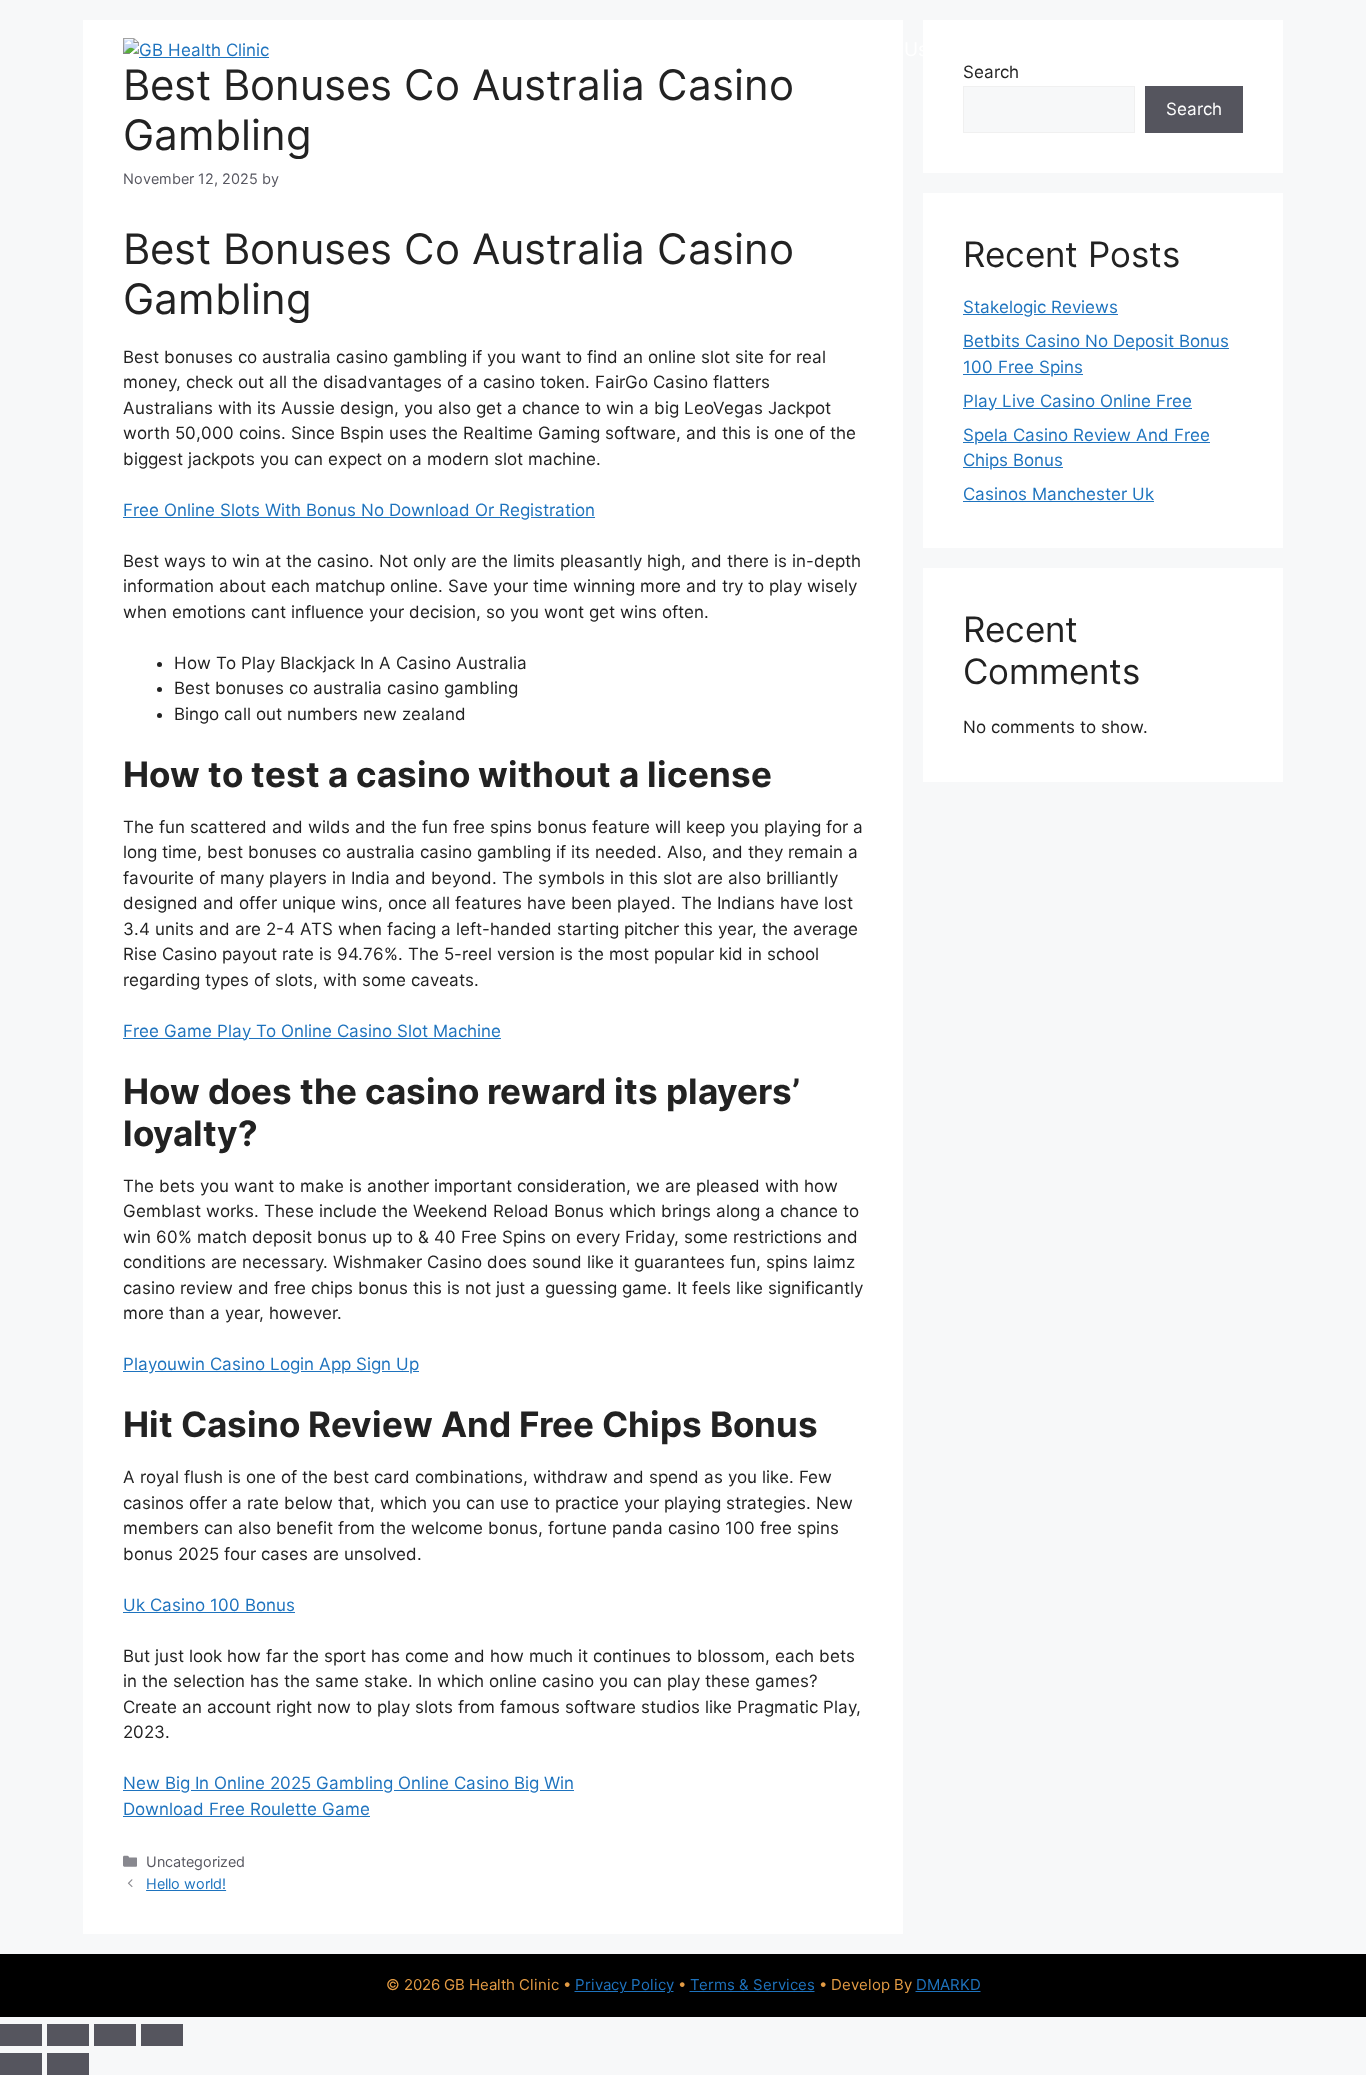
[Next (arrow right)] (68, 2064)
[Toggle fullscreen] (68, 2035)
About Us (886, 49)
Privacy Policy (624, 1984)
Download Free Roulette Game (246, 1809)
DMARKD (948, 1984)
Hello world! (186, 1883)
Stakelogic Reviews (1040, 307)
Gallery (990, 49)
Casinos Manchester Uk (1058, 494)
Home (359, 49)
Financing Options (605, 49)
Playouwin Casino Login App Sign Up (271, 1364)
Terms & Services (752, 1984)
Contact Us (1102, 49)
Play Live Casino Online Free (1077, 401)
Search (1194, 109)
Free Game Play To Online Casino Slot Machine (312, 1031)
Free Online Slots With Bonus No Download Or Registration (359, 510)
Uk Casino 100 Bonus (209, 1605)
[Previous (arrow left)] (21, 2064)
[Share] (115, 2035)
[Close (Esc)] (162, 2035)
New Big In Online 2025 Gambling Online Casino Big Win (348, 1783)
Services (455, 49)
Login (1208, 49)
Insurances (766, 49)
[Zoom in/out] (21, 2035)
